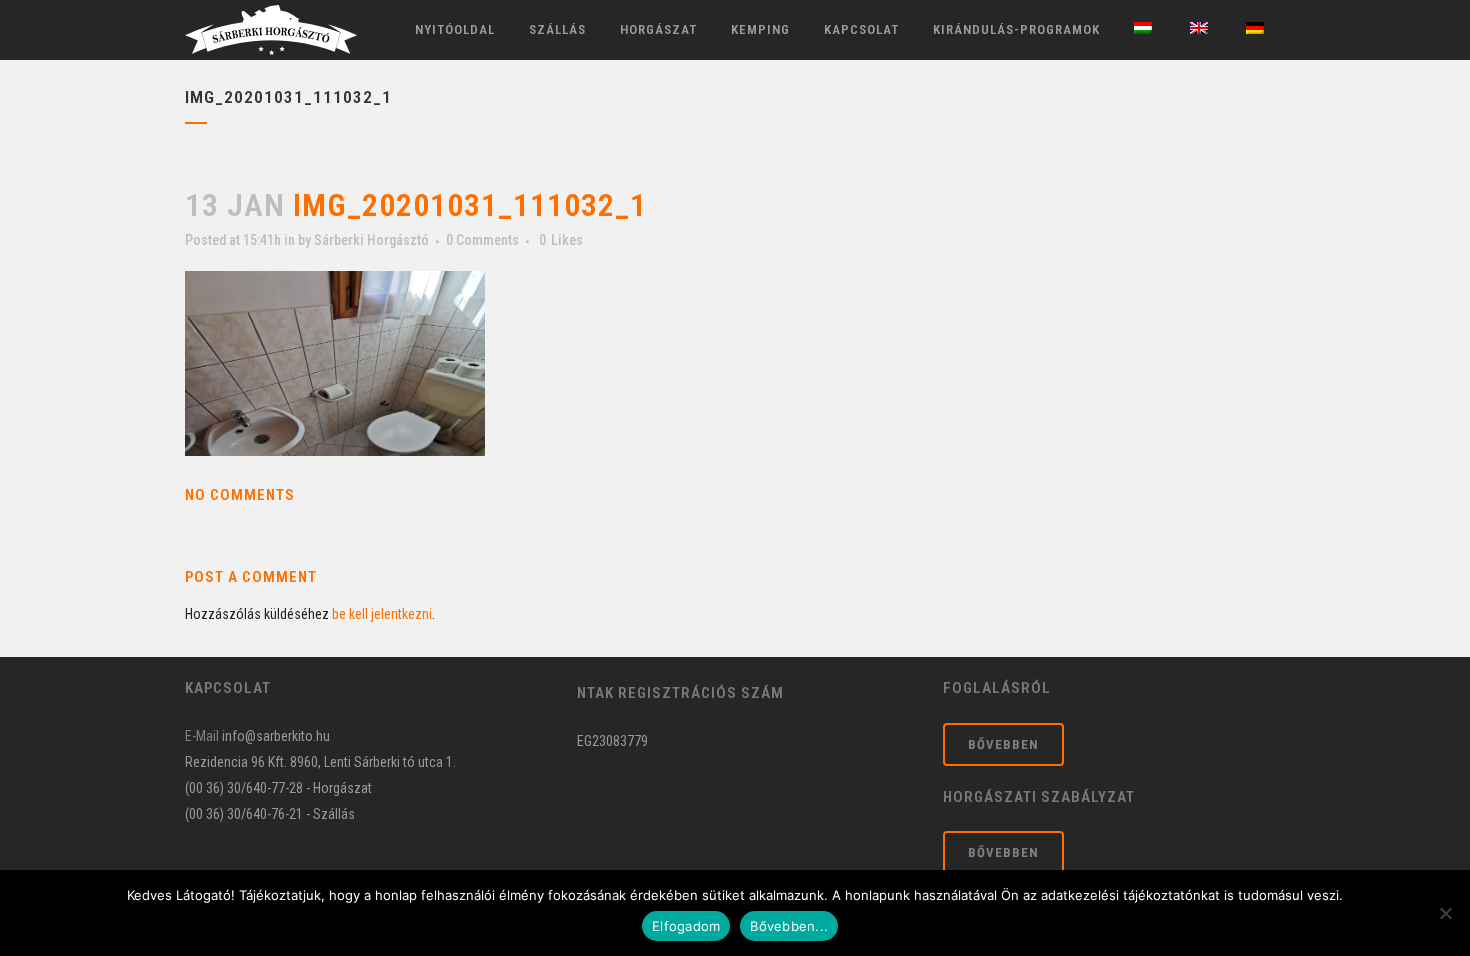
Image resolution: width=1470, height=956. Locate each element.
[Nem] (1445, 913)
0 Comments (482, 240)
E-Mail (202, 736)
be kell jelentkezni (382, 614)
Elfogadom (686, 926)
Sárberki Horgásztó (371, 240)
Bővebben (1003, 744)
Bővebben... (789, 926)
